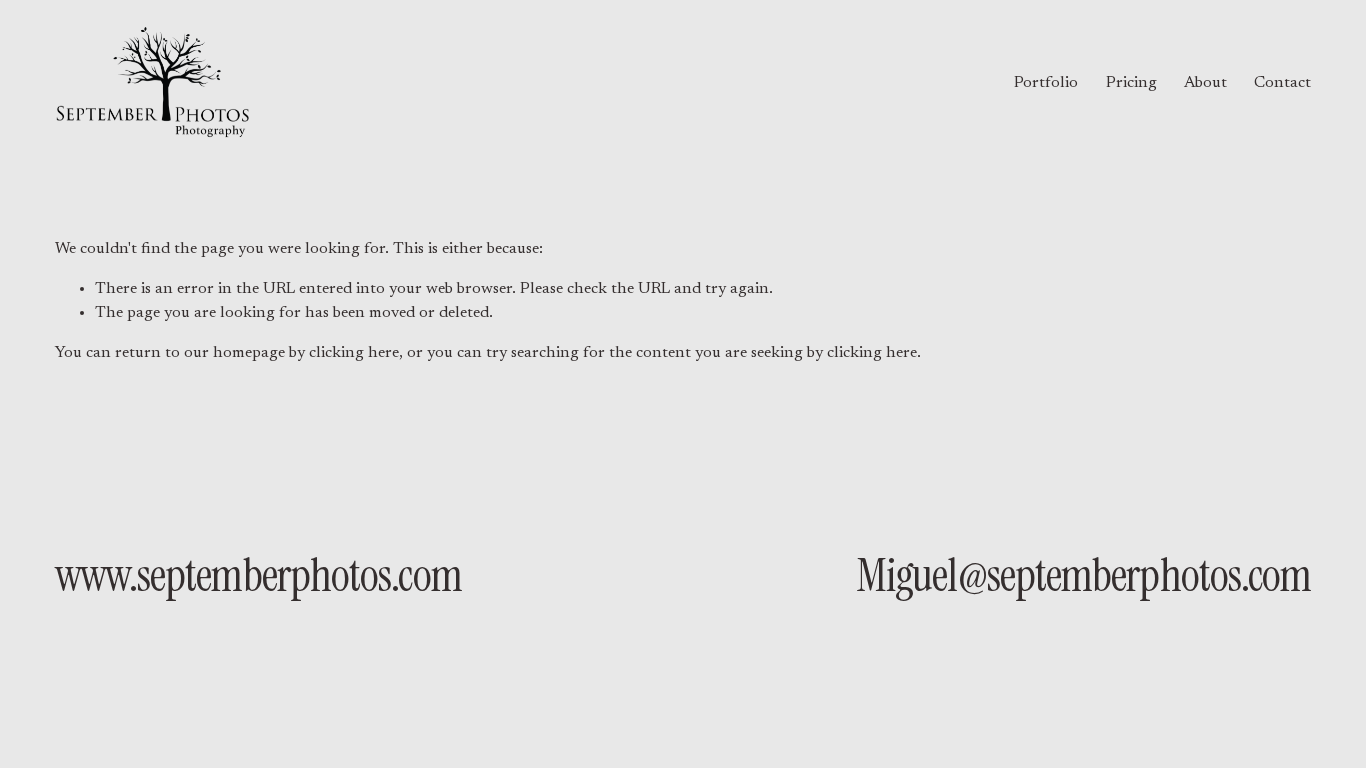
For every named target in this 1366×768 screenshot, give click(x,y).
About (1205, 83)
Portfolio (1046, 83)
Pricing (1131, 83)
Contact (1282, 83)
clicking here (354, 353)
